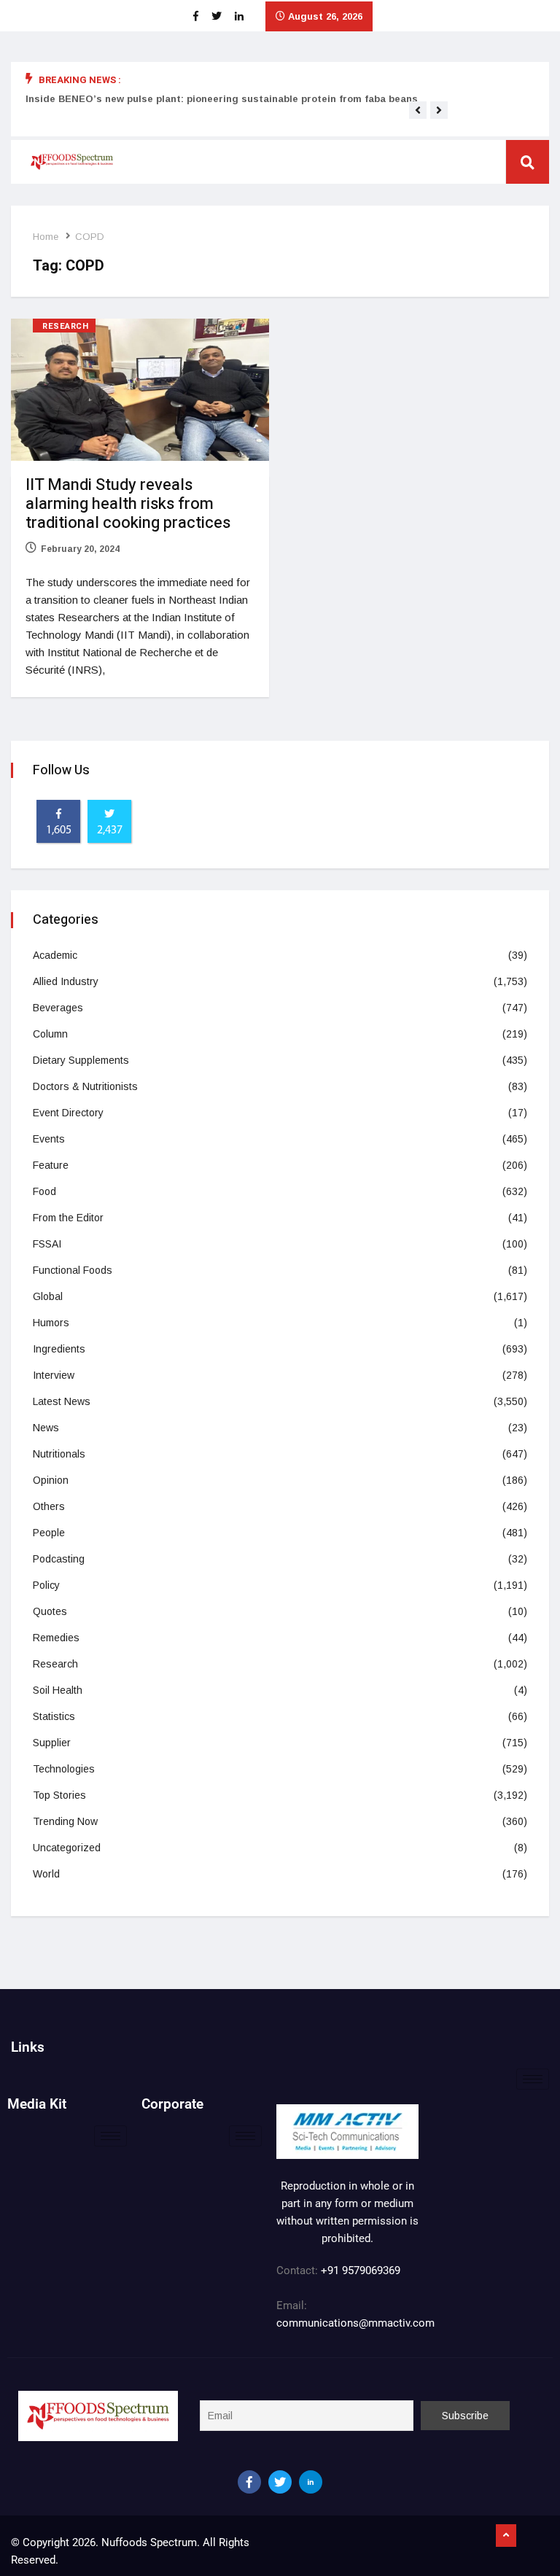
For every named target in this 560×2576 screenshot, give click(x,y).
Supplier (52, 1743)
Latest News (62, 1401)
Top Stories (59, 1795)
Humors (51, 1323)
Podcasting (59, 1559)
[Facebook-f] (249, 2482)
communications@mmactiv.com (355, 2323)
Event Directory (68, 1113)
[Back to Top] (506, 2536)
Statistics (54, 1716)
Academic (55, 955)
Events (49, 1139)
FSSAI (47, 1244)
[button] (418, 110)
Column (50, 1034)
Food (44, 1191)
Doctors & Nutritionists (85, 1086)
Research (65, 326)
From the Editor (68, 1218)
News (46, 1428)
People (49, 1533)
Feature (51, 1165)
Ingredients (59, 1349)
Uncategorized (67, 1848)
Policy (46, 1585)
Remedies (56, 1638)
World (46, 1874)
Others (49, 1506)
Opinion (51, 1480)
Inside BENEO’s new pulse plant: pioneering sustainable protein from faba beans (222, 99)
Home (46, 237)
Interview (54, 1375)
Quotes (50, 1611)
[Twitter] (280, 2482)
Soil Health (58, 1690)
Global (48, 1296)
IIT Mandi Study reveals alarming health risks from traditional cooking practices (128, 504)
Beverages (58, 1008)
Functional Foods (73, 1270)
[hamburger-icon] (533, 2079)
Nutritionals (59, 1454)
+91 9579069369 (361, 2270)
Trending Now (65, 1821)
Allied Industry (66, 981)
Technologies (64, 1769)
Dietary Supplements (81, 1060)
